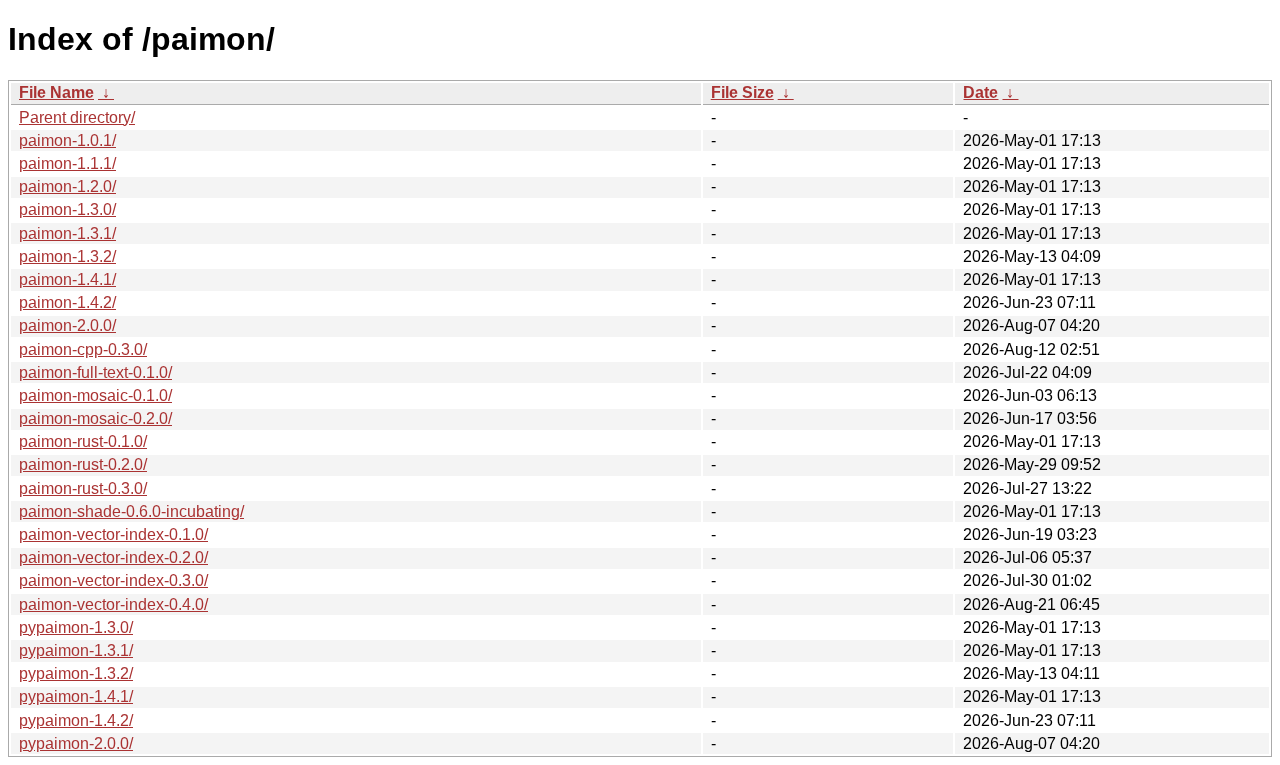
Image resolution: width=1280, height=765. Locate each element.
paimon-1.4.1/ (67, 279)
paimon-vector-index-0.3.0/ (113, 580)
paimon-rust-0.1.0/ (83, 441)
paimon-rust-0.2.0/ (83, 464)
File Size (742, 92)
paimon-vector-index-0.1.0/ (113, 534)
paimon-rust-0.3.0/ (83, 488)
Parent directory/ (77, 117)
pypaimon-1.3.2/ (76, 673)
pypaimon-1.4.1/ (76, 696)
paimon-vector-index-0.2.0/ (113, 557)
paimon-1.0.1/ (67, 140)
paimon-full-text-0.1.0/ (95, 372)
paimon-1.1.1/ (67, 163)
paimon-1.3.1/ (67, 233)
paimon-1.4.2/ (67, 302)
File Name (56, 92)
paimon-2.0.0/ (67, 325)
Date (980, 92)
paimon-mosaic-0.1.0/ (95, 395)
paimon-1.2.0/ (67, 186)
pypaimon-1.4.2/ (76, 720)
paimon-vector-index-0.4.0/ (113, 604)
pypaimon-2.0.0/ (76, 743)
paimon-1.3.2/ (67, 256)
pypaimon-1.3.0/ (76, 627)
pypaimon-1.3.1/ (76, 650)
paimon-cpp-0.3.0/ (83, 349)
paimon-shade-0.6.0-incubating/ (131, 511)
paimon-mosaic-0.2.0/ (95, 418)
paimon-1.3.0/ (67, 209)
